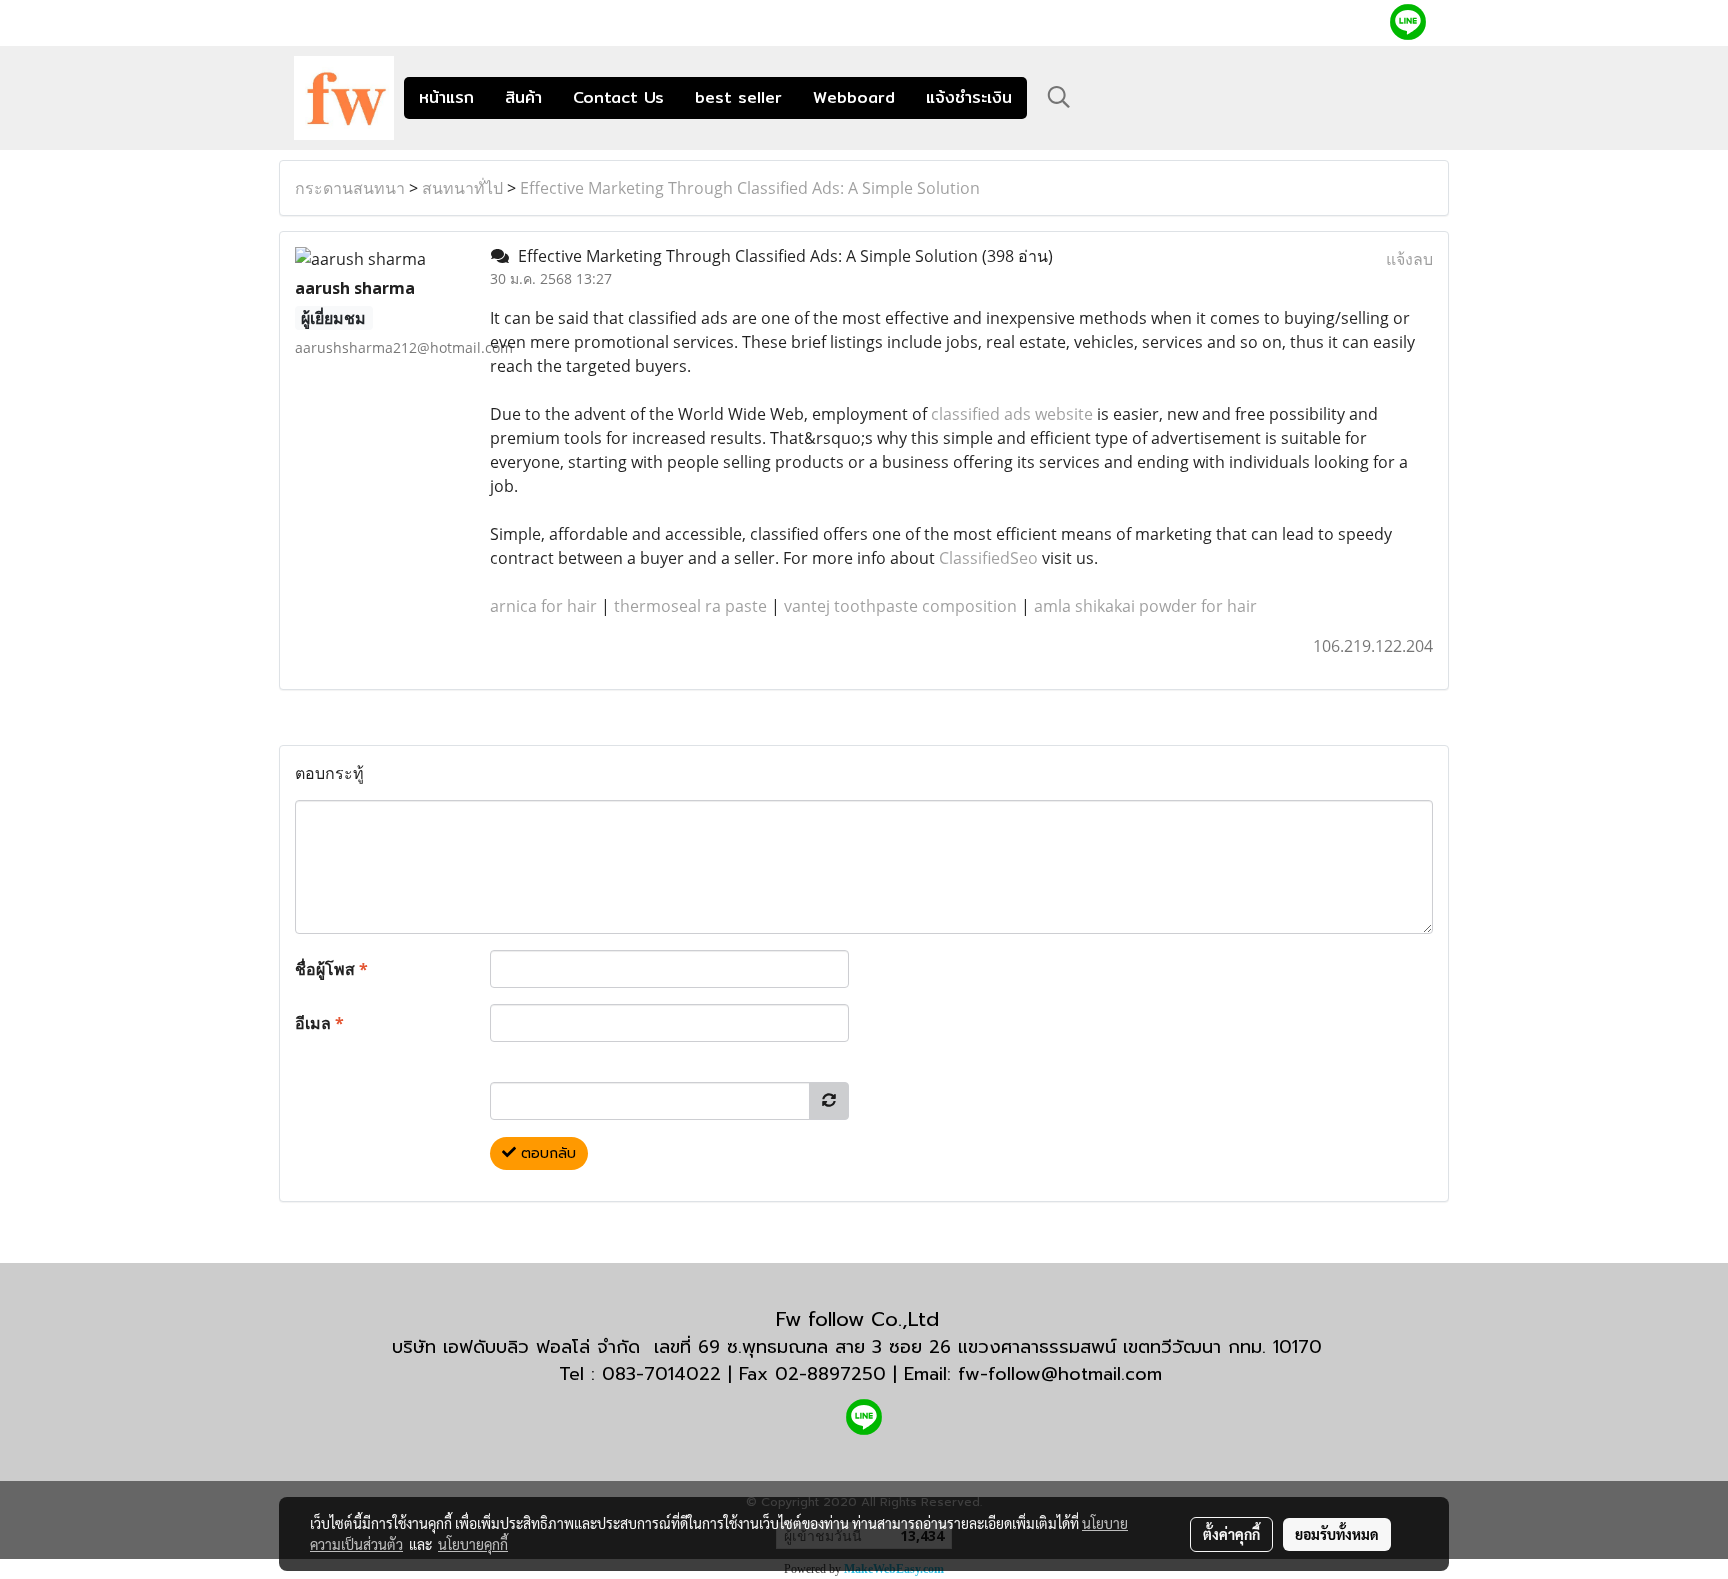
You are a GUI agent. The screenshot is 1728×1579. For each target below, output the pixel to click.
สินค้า (523, 97)
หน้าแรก (446, 97)
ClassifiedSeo (988, 558)
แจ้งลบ (1409, 259)
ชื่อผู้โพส (331, 969)
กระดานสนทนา (350, 188)
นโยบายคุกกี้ (473, 1544)
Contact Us (618, 97)
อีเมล (319, 1023)
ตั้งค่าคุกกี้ (1231, 1534)
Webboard (854, 97)
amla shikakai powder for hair (1145, 606)
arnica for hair (543, 606)
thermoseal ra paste (690, 606)
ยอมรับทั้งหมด (1337, 1534)
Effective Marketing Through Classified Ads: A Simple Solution (750, 188)
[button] (1059, 97)
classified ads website (1012, 414)
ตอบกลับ (546, 1153)
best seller (738, 97)
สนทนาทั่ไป (462, 188)
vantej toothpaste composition (900, 606)
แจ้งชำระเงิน (969, 97)
